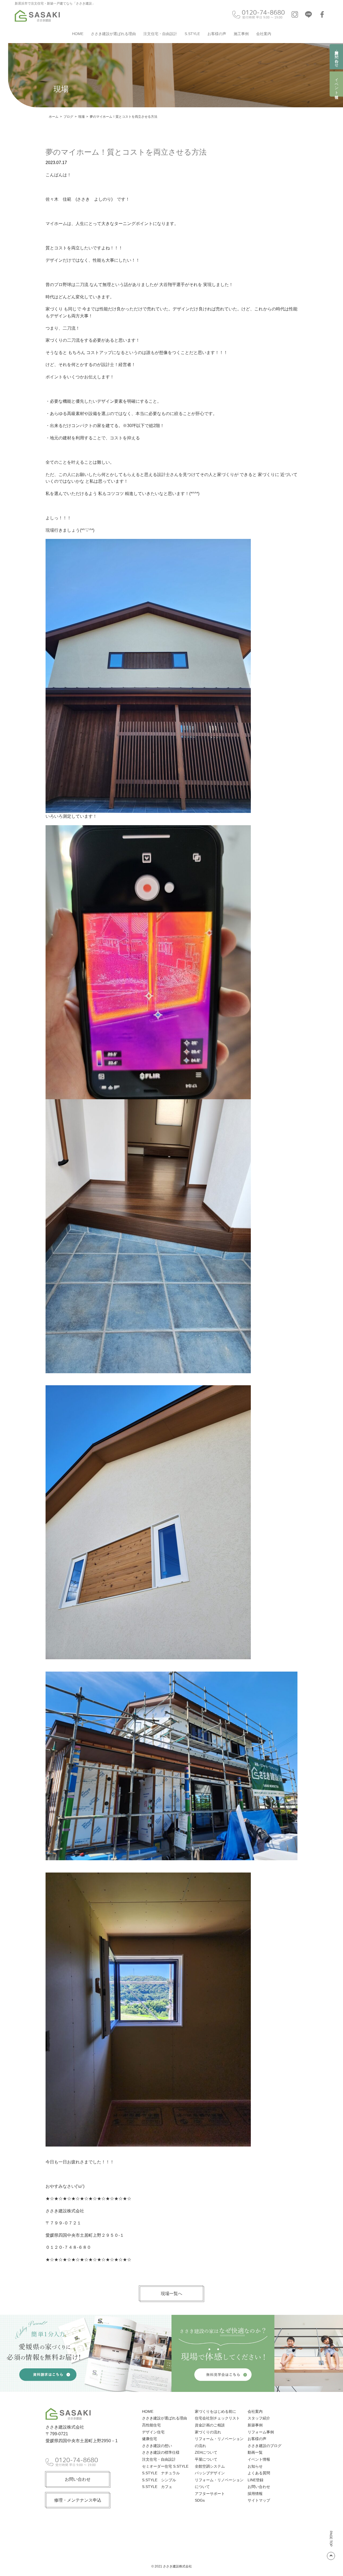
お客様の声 (217, 34)
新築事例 (255, 2425)
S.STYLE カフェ (157, 2487)
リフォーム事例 (261, 2432)
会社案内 (264, 34)
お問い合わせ (78, 2479)
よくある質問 (259, 2473)
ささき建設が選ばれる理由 (113, 34)
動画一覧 (255, 2452)
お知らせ (255, 2466)
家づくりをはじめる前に (215, 2411)
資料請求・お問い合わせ (337, 57)
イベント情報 (337, 84)
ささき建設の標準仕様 (161, 2452)
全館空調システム (210, 2466)
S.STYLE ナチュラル (161, 2473)
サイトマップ (259, 2500)
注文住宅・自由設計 (160, 34)
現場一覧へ (171, 2294)
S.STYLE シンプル (159, 2480)
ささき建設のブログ (264, 2446)
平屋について (206, 2459)
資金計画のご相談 (210, 2425)
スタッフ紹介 (259, 2418)
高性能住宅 (151, 2425)
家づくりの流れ (208, 2432)
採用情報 (255, 2494)
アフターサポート (210, 2494)
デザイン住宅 (153, 2432)
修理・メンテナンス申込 (78, 2500)
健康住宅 (150, 2439)
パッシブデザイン (210, 2473)
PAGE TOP (331, 2539)
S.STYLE (192, 34)
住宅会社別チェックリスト (217, 2418)
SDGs (200, 2500)
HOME (78, 34)
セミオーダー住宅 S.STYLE (165, 2466)
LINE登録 (256, 2480)
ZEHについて (206, 2452)
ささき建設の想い (157, 2446)
